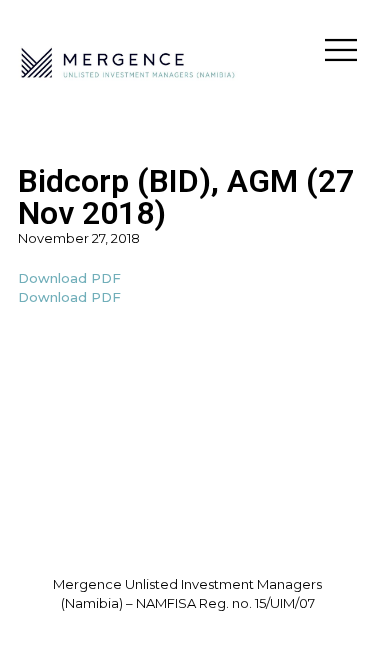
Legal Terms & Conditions (187, 623)
